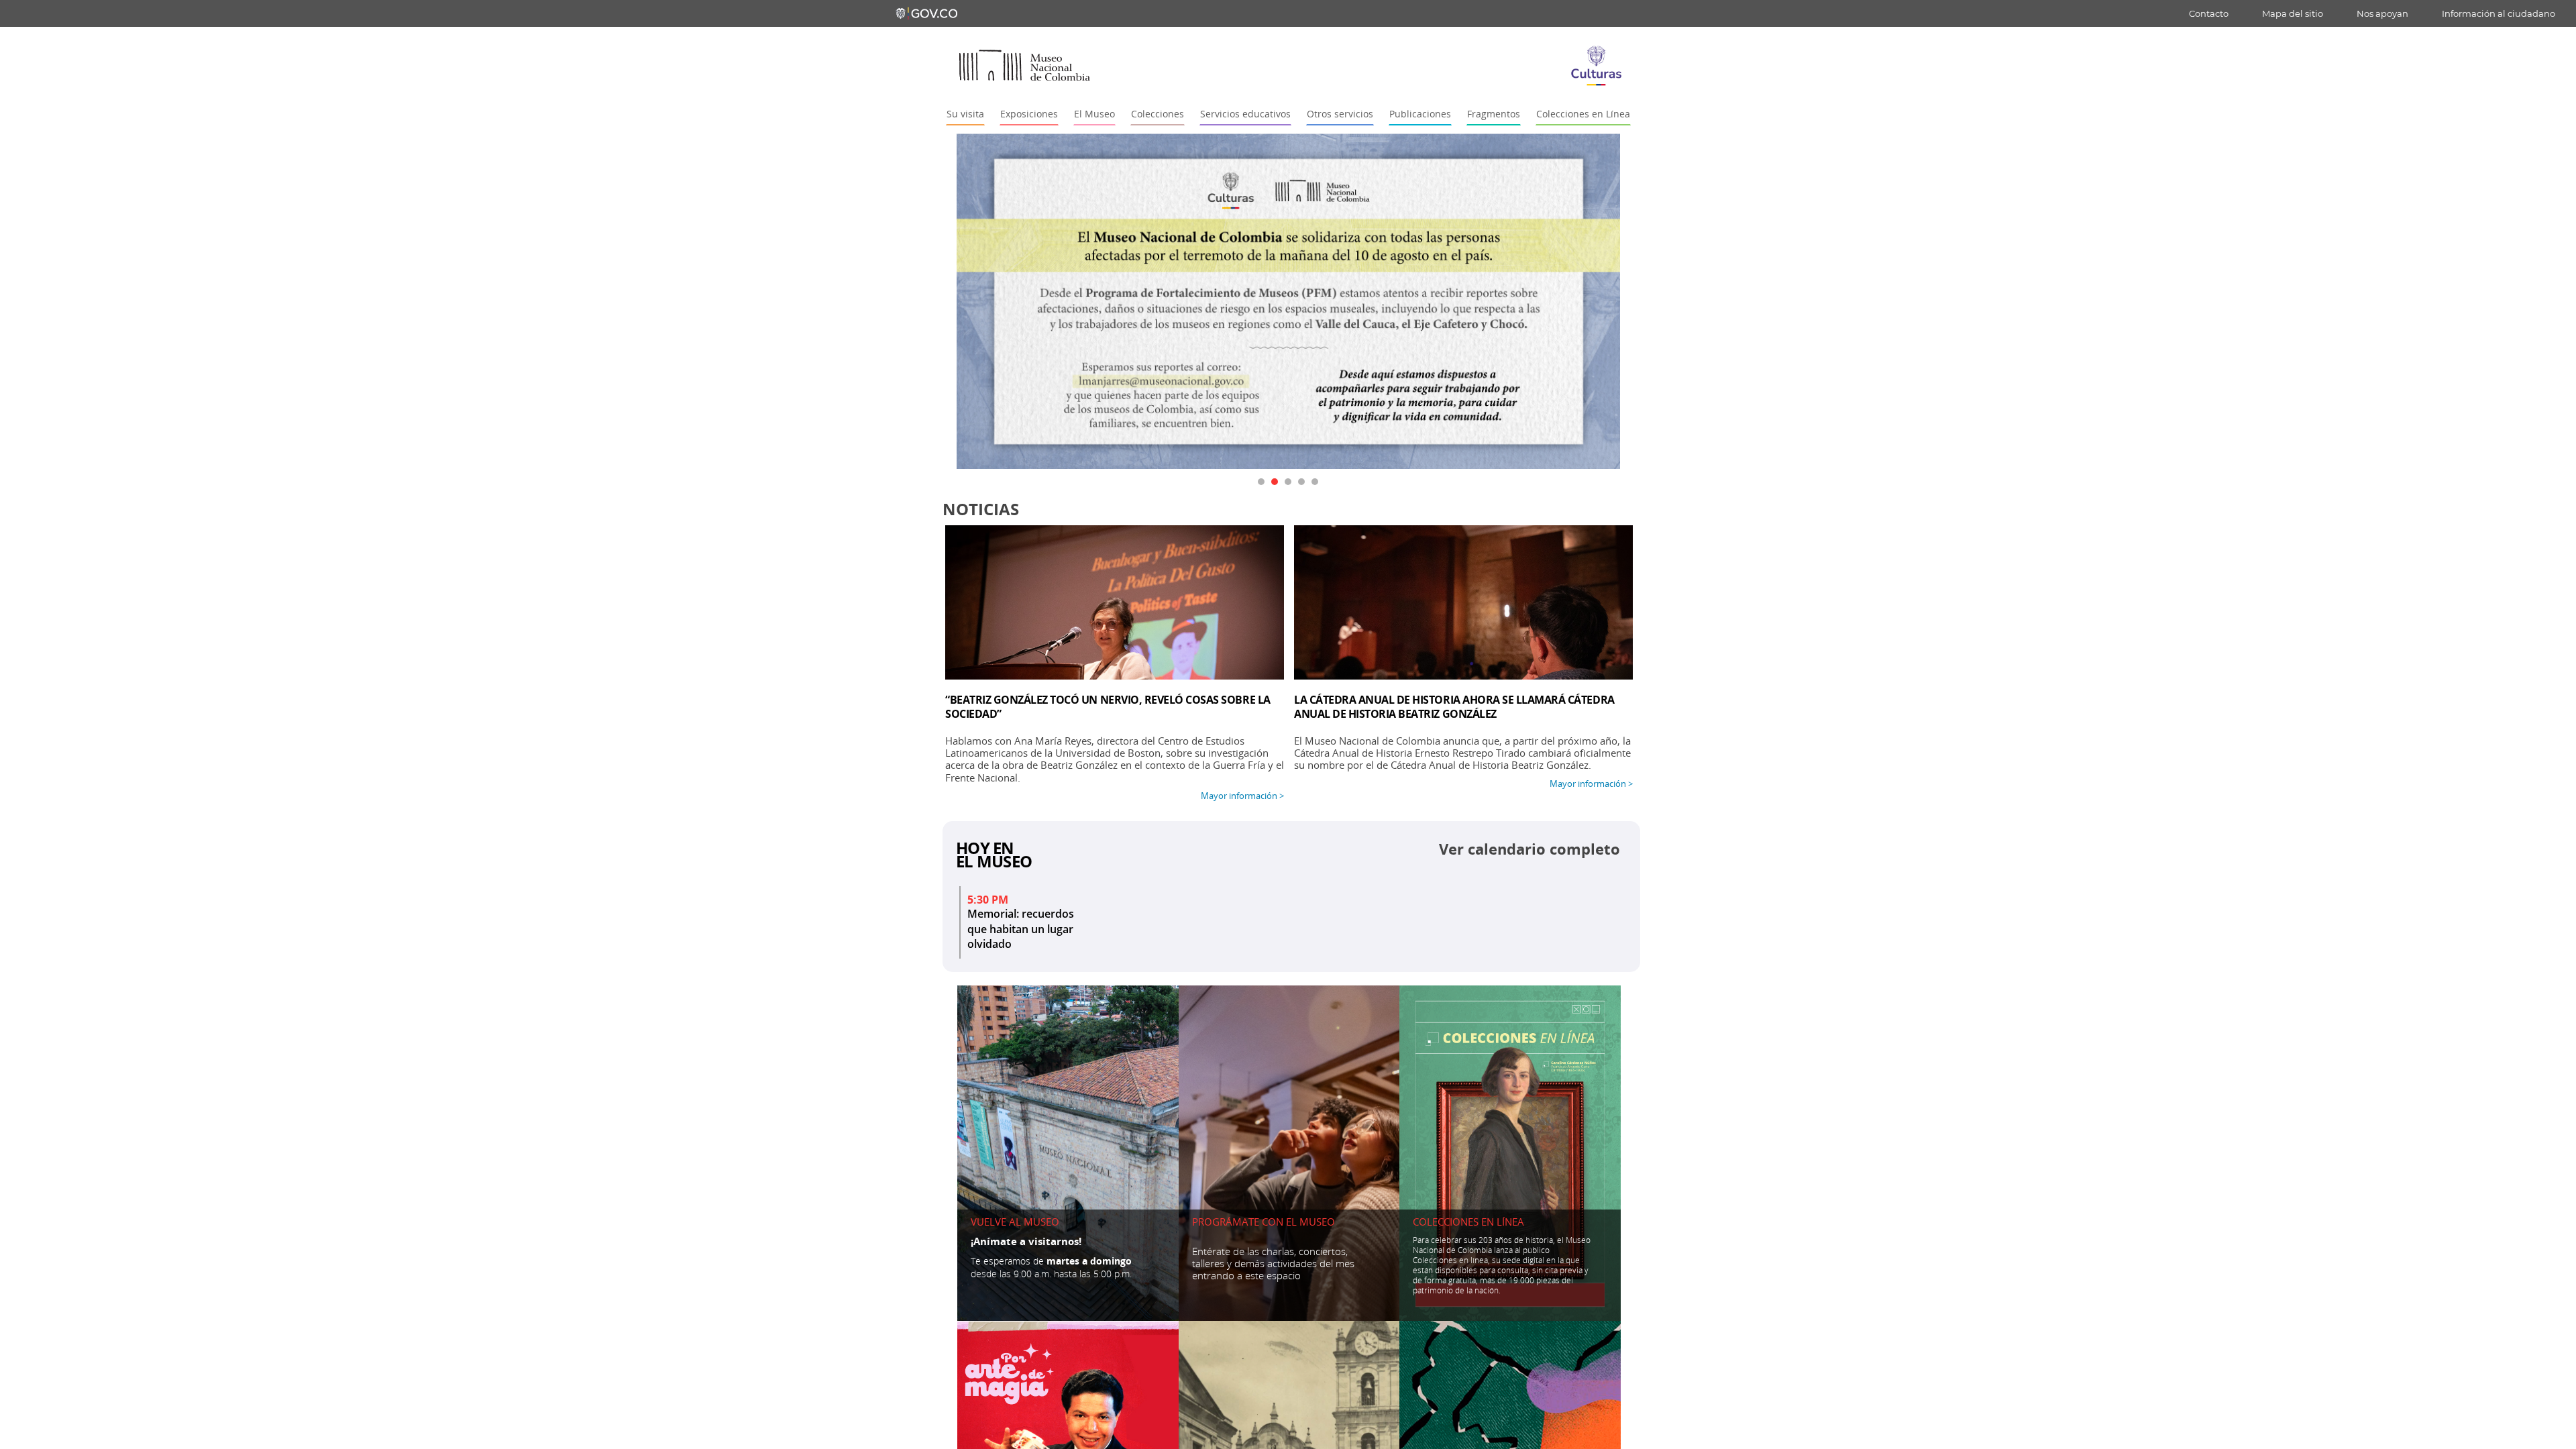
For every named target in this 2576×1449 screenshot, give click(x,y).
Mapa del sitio (2293, 13)
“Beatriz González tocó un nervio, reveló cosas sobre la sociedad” (1108, 707)
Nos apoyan (2382, 13)
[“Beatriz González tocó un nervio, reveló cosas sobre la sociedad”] (1115, 602)
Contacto (2209, 13)
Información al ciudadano (2499, 13)
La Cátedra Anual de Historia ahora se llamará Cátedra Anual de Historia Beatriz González (1454, 707)
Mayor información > (1242, 796)
